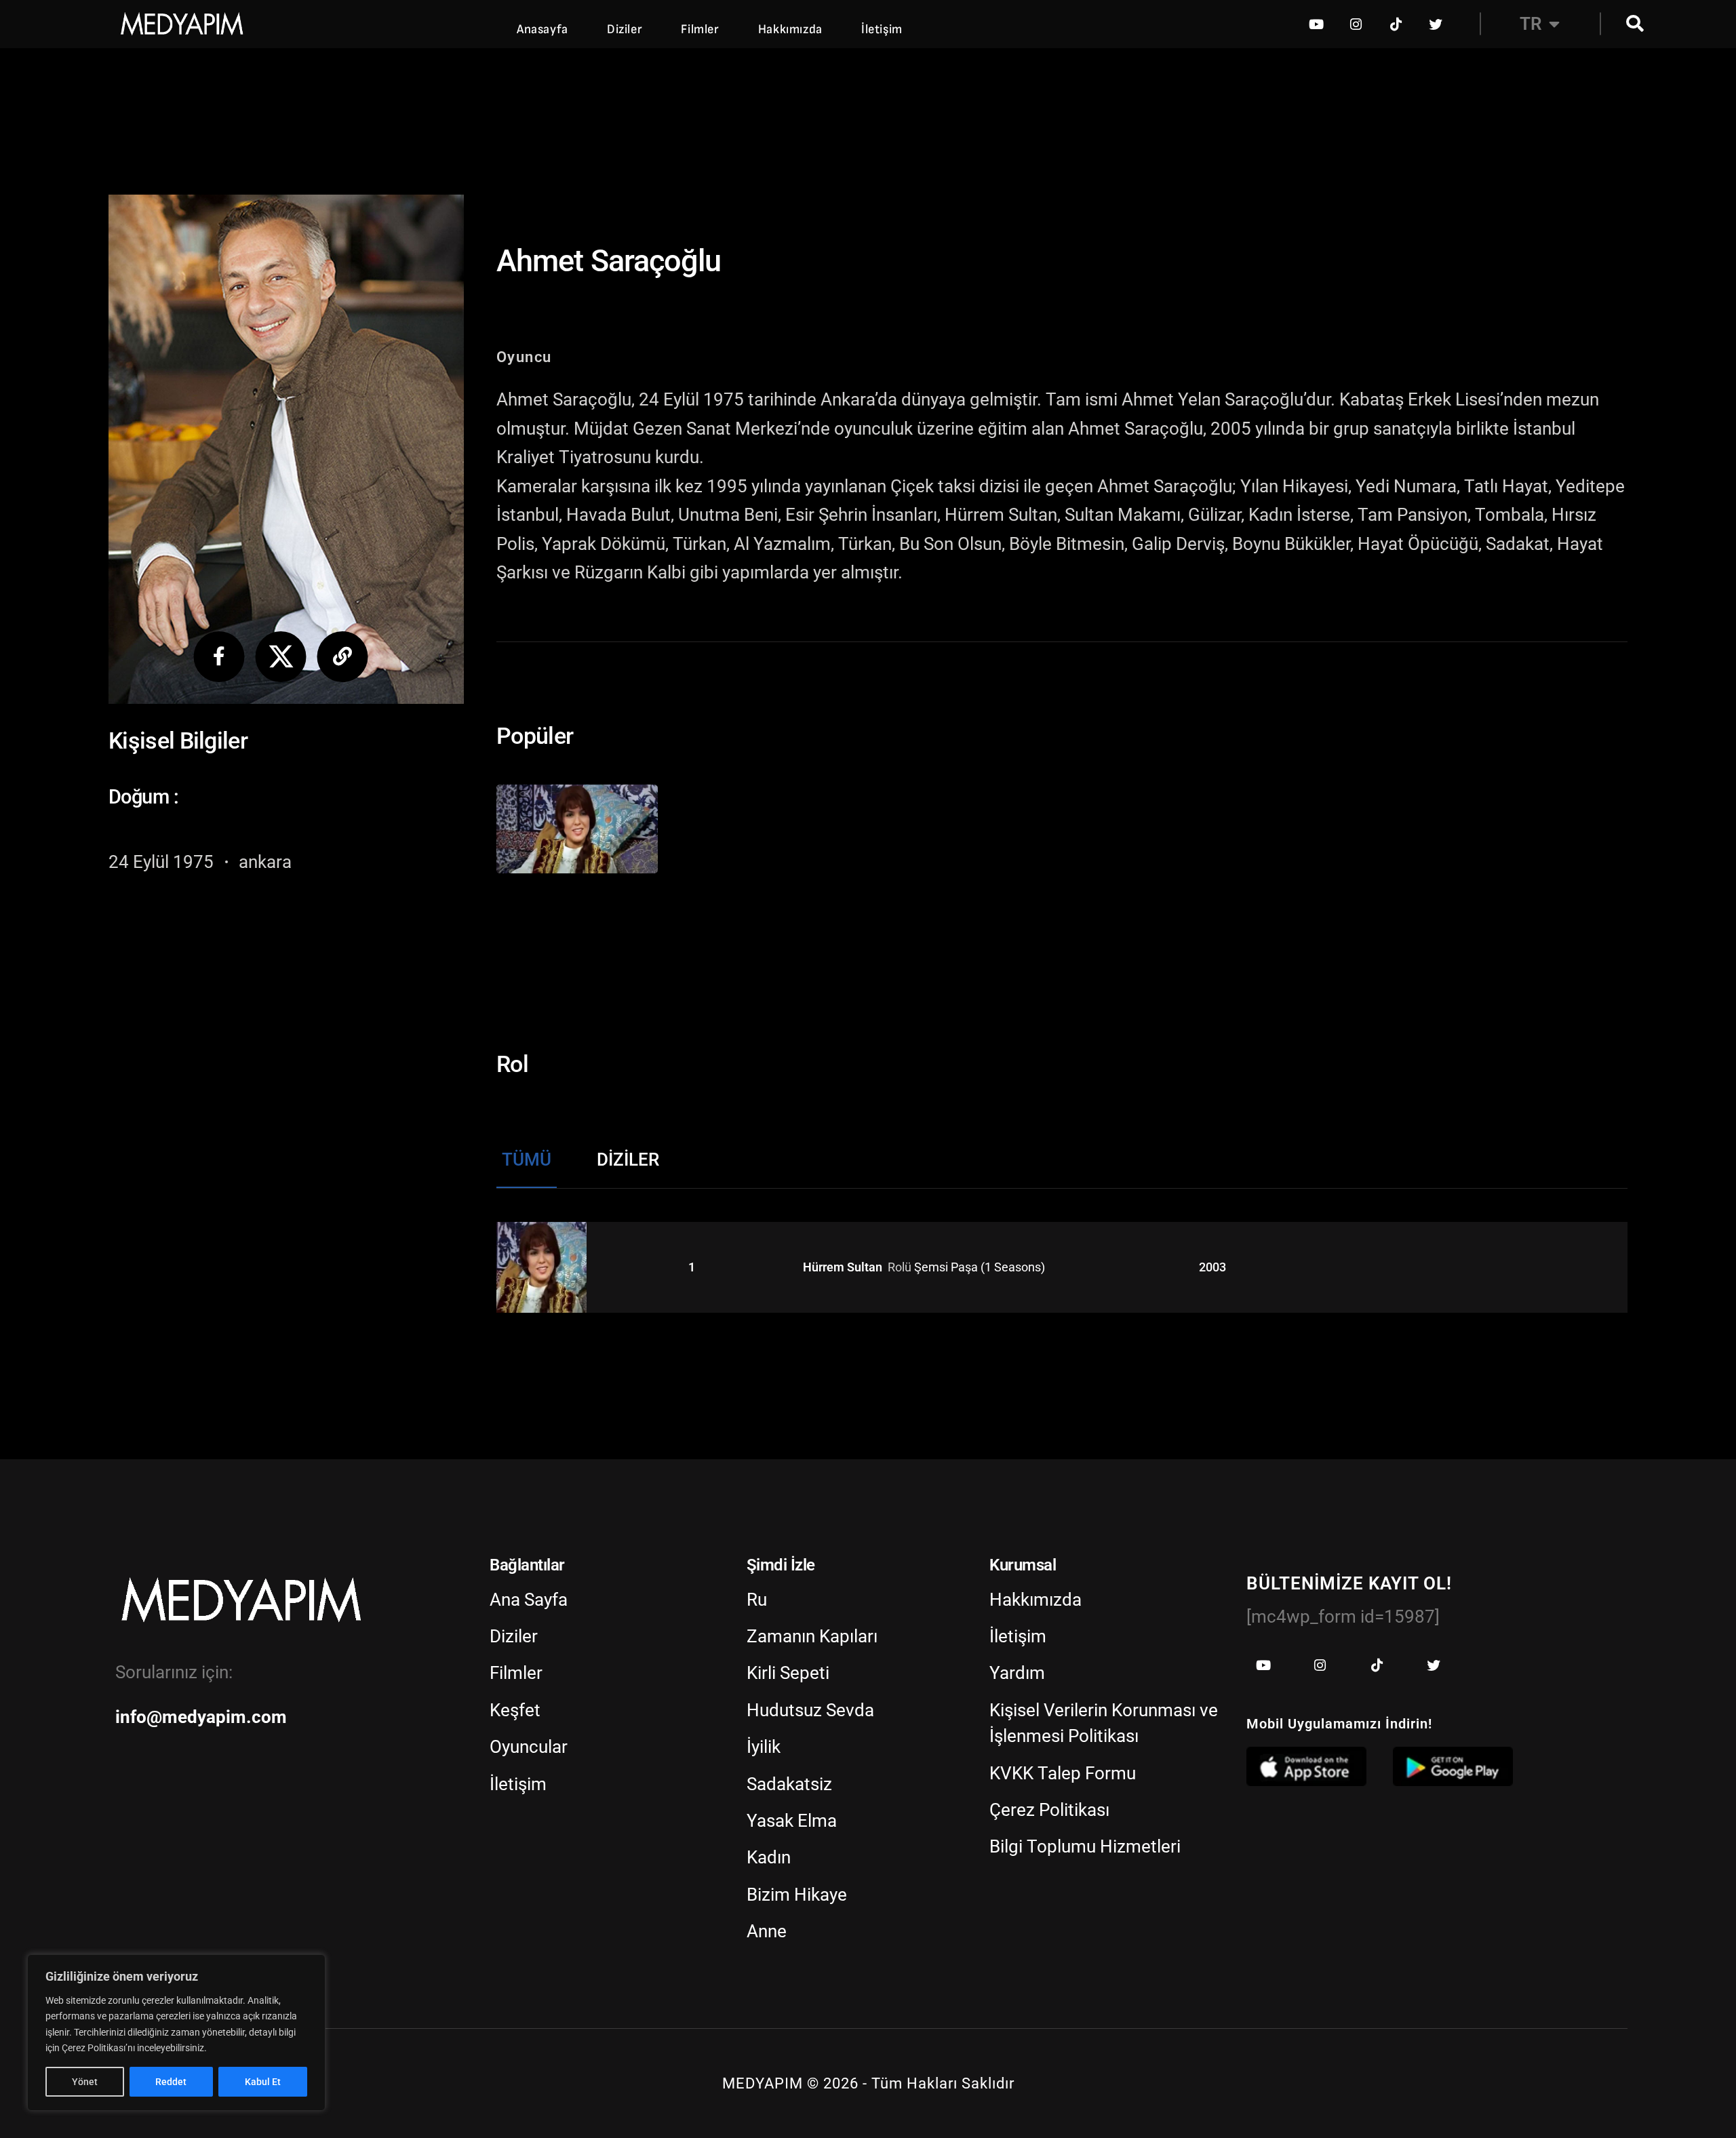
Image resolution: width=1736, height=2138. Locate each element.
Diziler (625, 29)
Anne (767, 1931)
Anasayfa (542, 29)
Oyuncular (529, 1747)
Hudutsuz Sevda (810, 1710)
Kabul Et (263, 2082)
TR (1531, 24)
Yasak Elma (792, 1821)
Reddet (171, 2082)
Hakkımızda (790, 29)
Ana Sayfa (529, 1600)
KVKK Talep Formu (1063, 1773)
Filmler (700, 29)
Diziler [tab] (628, 1160)
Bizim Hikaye (797, 1895)
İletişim (882, 29)
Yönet (85, 2082)
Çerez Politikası (1049, 1810)
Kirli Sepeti (788, 1673)
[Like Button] (571, 830)
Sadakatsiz (789, 1784)
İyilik (764, 1747)
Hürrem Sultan (844, 1267)
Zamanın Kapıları (812, 1636)
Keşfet (515, 1710)
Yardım (1017, 1673)
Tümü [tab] (527, 1160)
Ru (757, 1600)
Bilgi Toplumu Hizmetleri (1085, 1846)
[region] (176, 2033)
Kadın (769, 1857)
